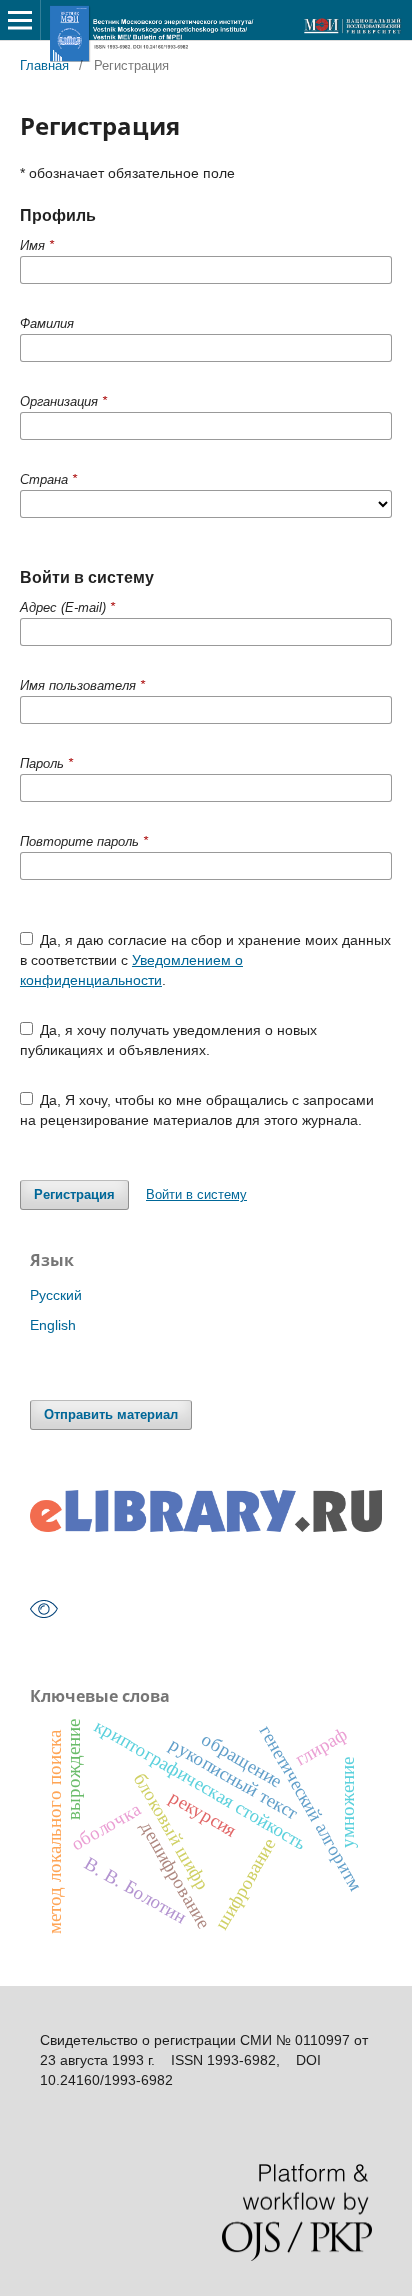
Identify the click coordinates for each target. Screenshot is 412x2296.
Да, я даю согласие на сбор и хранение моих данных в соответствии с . (206, 960)
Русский (56, 1295)
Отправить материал (111, 1414)
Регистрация (74, 1194)
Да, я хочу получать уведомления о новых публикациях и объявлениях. (169, 1040)
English (53, 1325)
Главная (44, 65)
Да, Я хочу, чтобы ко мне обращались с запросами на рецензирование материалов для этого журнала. (197, 1110)
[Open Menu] (20, 20)
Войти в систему (196, 1194)
